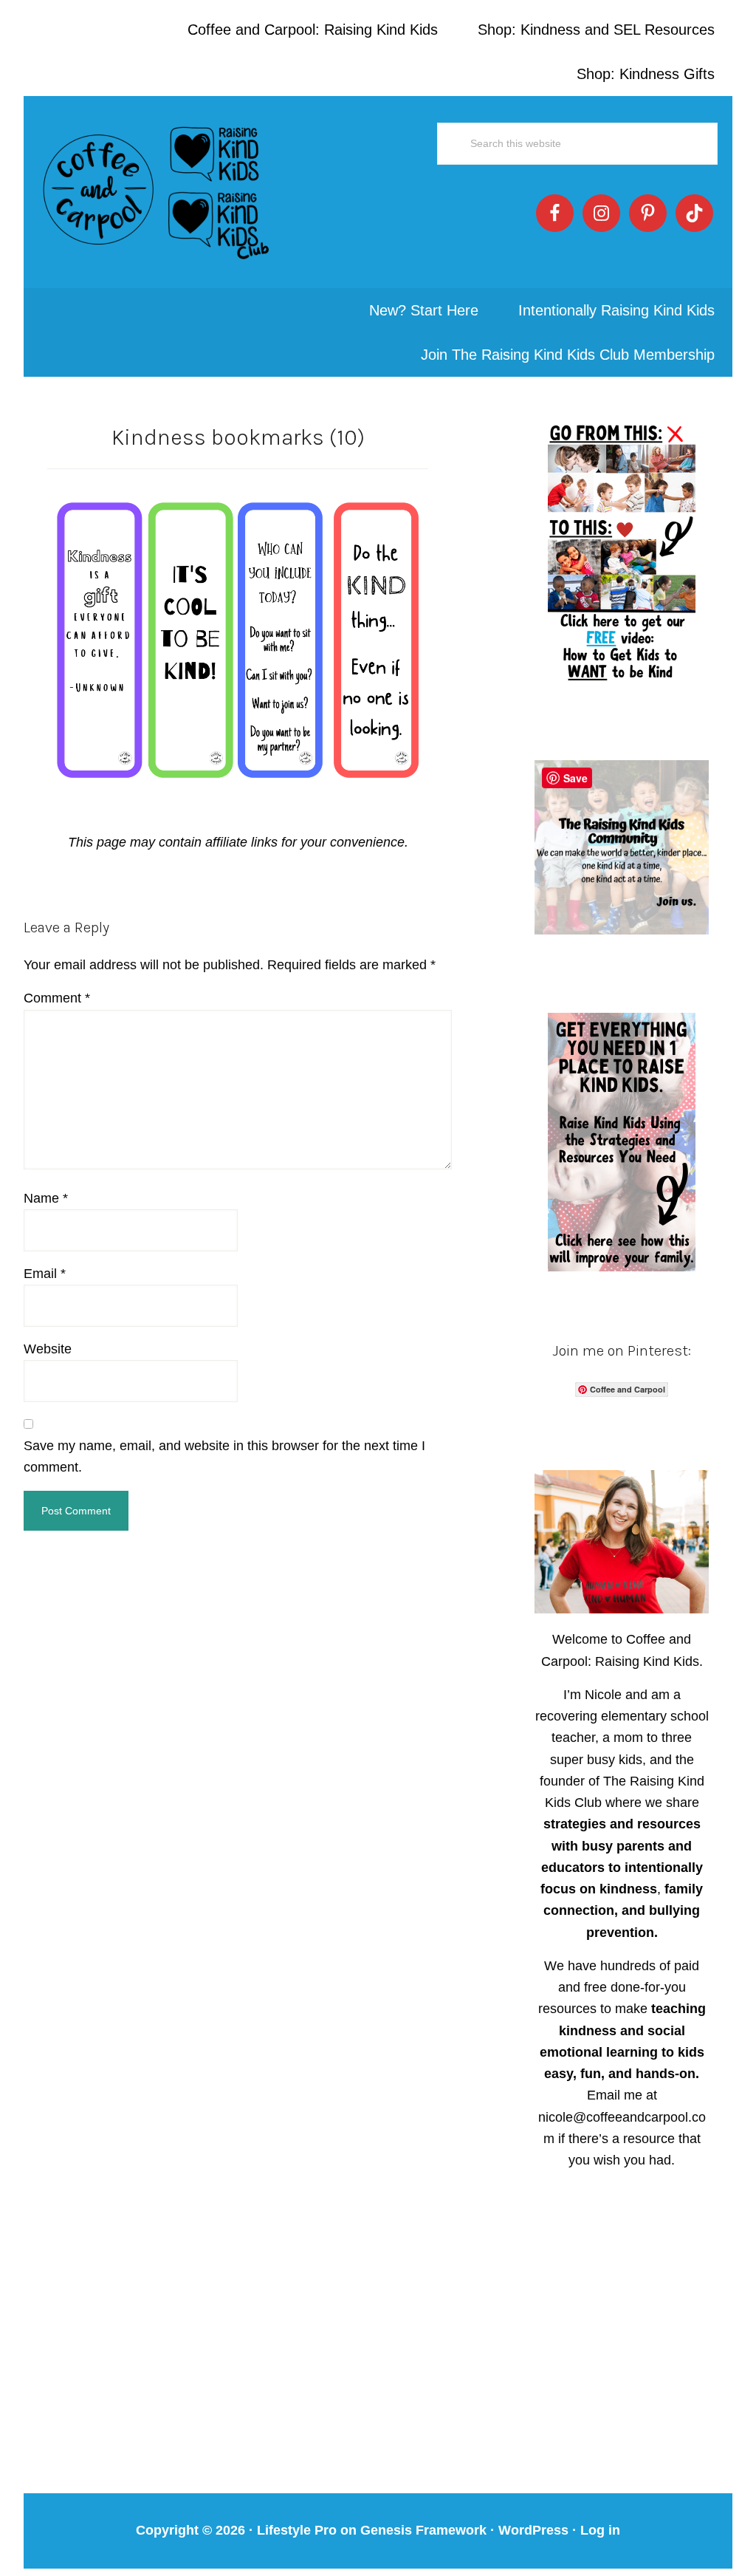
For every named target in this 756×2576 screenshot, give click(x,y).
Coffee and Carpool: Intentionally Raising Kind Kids (157, 192)
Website (48, 1349)
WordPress (533, 2530)
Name (46, 1198)
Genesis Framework (423, 2530)
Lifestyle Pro (297, 2530)
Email (45, 1274)
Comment (57, 998)
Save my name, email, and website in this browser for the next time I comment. (224, 1456)
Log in (600, 2530)
